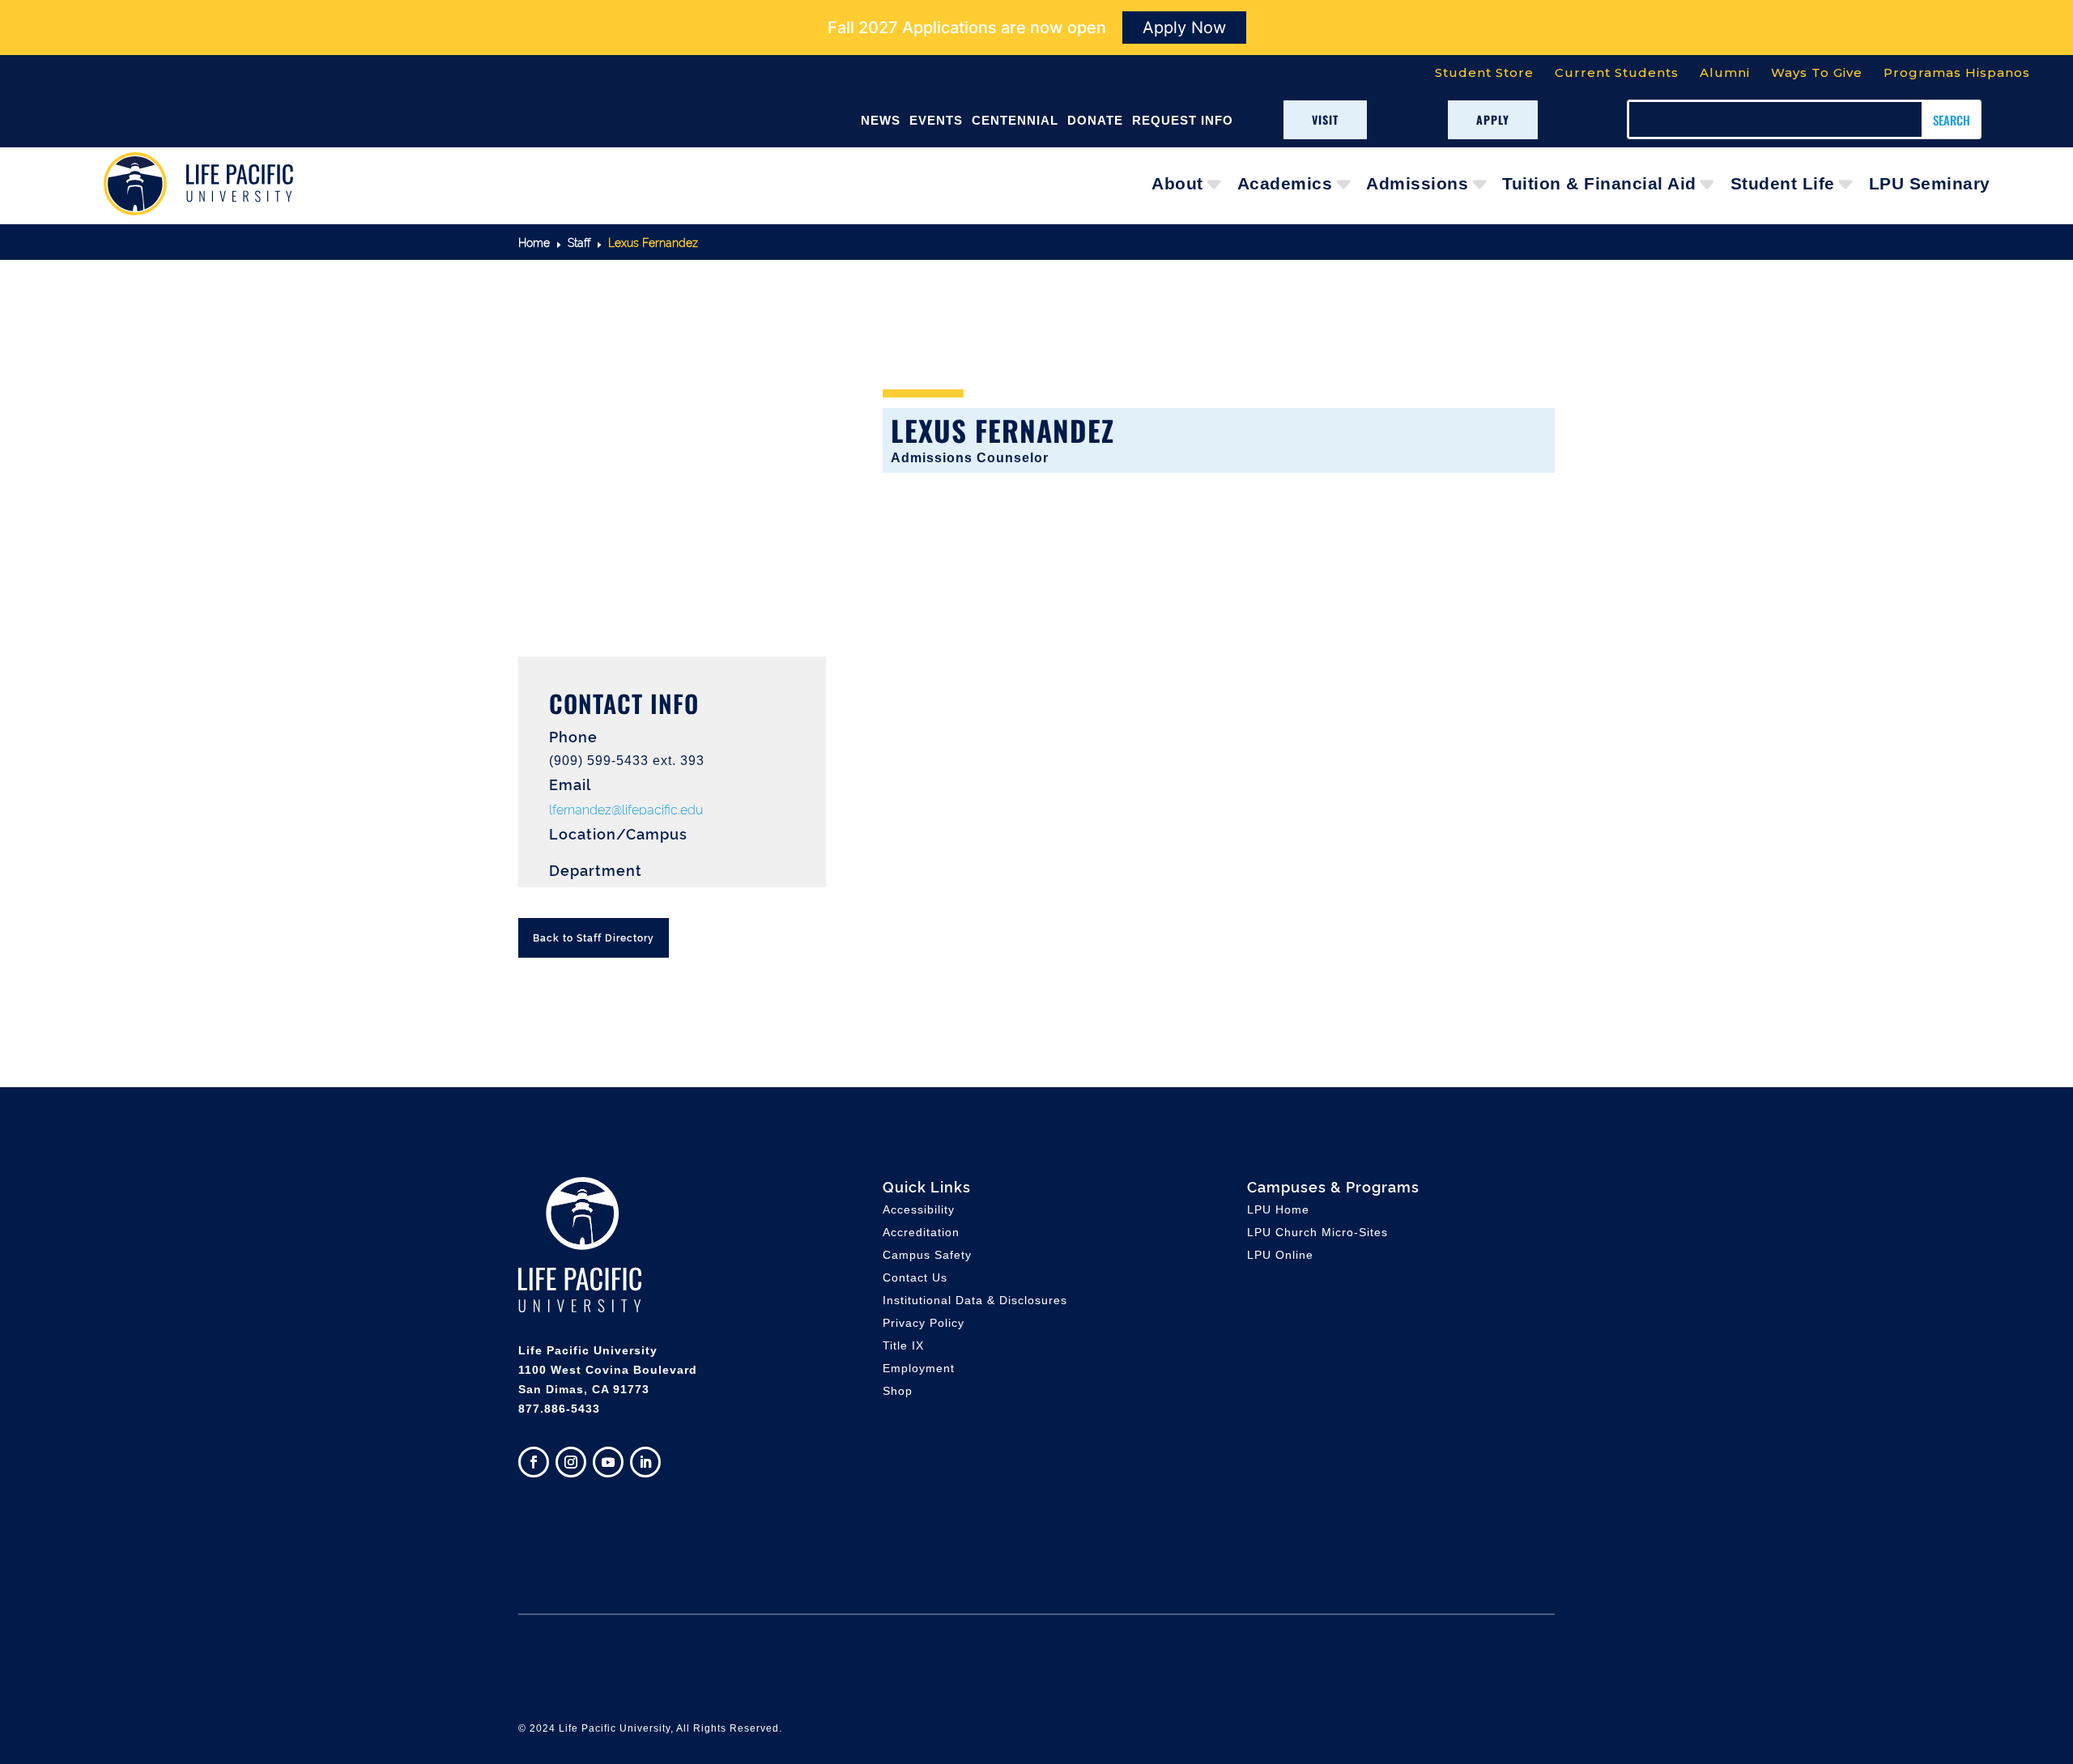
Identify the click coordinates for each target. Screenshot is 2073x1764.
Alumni (1725, 72)
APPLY (1493, 119)
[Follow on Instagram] (571, 1462)
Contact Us (915, 1277)
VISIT (1325, 119)
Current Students (1617, 72)
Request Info (1183, 120)
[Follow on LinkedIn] (645, 1462)
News (881, 120)
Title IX (903, 1345)
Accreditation (921, 1232)
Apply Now (1184, 28)
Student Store (1484, 72)
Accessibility (919, 1209)
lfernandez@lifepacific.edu (626, 809)
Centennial (1015, 120)
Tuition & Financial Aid (1599, 183)
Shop (898, 1391)
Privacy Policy (924, 1323)
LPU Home (1278, 1209)
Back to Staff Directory (594, 937)
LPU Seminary (1930, 183)
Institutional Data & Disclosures (975, 1300)
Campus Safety (927, 1255)
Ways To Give (1817, 72)
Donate (1095, 120)
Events (936, 120)
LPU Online (1280, 1255)
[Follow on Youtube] (608, 1462)
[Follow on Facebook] (534, 1462)
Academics (1285, 183)
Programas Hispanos (1957, 72)
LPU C (1317, 1232)
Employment (919, 1368)
